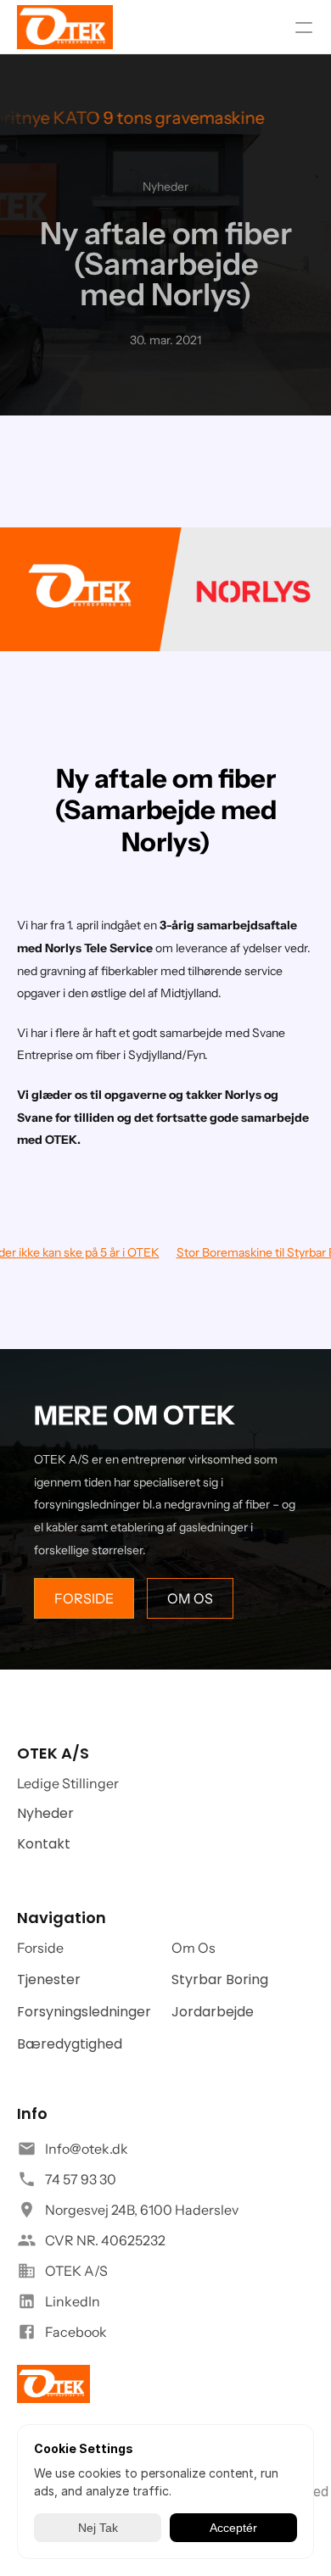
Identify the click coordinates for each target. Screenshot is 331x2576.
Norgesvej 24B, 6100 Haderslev (142, 2210)
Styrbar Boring (220, 1979)
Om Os (194, 1948)
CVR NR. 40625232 (105, 2240)
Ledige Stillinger (68, 1783)
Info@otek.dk (87, 2149)
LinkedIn (73, 2301)
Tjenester (49, 1979)
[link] (65, 27)
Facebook (76, 2332)
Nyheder (45, 1813)
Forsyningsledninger (84, 2012)
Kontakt (44, 1844)
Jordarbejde (213, 2012)
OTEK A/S (76, 2271)
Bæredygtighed (70, 2044)
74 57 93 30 (81, 2179)
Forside (40, 1948)
